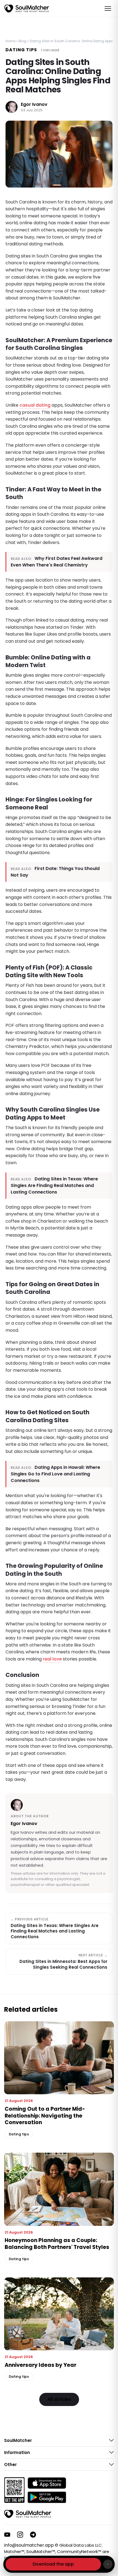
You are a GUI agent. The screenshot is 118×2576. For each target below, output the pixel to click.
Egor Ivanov (34, 105)
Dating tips (21, 50)
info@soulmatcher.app (29, 2545)
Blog (23, 41)
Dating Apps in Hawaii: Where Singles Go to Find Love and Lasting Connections (55, 1474)
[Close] (108, 2564)
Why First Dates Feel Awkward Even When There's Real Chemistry (57, 562)
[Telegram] (33, 2535)
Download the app (53, 2564)
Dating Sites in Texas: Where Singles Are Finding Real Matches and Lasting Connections (54, 1185)
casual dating (35, 405)
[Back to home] (28, 2514)
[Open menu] (108, 8)
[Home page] (27, 8)
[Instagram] (20, 2535)
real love (52, 1659)
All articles (59, 2399)
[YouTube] (7, 2535)
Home (10, 41)
